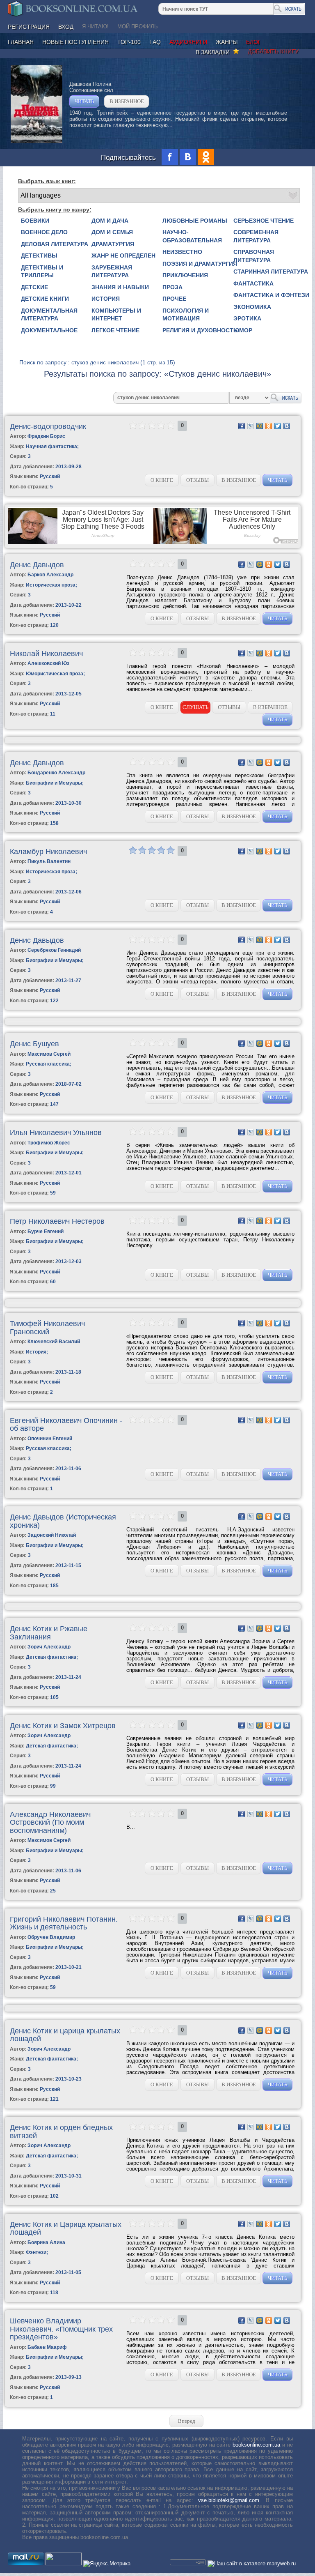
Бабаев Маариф (47, 2347)
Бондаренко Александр (56, 773)
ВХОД (66, 27)
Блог (254, 42)
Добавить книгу (273, 51)
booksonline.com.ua (256, 2445)
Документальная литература (49, 315)
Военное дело (44, 232)
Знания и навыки (120, 287)
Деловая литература (55, 244)
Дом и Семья (112, 232)
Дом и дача (110, 221)
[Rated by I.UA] (64, 2563)
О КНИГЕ (162, 480)
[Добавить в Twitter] (278, 426)
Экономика (252, 307)
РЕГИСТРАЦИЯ (29, 27)
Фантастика (253, 283)
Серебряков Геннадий (54, 950)
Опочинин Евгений (50, 1439)
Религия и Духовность (200, 330)
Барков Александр (50, 575)
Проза (172, 287)
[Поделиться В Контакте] (287, 426)
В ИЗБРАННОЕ (127, 101)
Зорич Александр (49, 1647)
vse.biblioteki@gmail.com (229, 2500)
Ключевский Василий (54, 1342)
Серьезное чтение (264, 221)
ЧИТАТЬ (84, 101)
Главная (21, 42)
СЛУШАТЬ (195, 707)
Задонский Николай (52, 1535)
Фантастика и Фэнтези (271, 295)
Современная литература (256, 236)
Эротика (247, 318)
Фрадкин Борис (46, 436)
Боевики (35, 221)
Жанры (227, 42)
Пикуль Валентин (49, 861)
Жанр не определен (123, 256)
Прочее (174, 299)
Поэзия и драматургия (200, 264)
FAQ (155, 42)
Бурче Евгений (46, 1232)
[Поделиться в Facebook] (242, 426)
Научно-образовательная (192, 236)
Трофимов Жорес (49, 1143)
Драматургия (113, 244)
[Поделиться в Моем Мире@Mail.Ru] (260, 426)
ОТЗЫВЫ (197, 480)
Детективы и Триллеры (42, 272)
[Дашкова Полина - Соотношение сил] (37, 141)
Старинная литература (271, 272)
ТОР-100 (129, 42)
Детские (34, 287)
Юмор (243, 330)
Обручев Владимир (51, 1937)
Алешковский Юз (48, 663)
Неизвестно (182, 252)
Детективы (39, 256)
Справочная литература (254, 256)
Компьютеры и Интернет (116, 315)
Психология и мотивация (186, 315)
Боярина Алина (46, 2242)
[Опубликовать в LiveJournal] (251, 426)
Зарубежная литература (112, 272)
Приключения (185, 275)
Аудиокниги (188, 42)
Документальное (49, 330)
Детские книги (45, 299)
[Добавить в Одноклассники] (269, 426)
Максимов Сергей (49, 1054)
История (106, 299)
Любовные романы (195, 221)
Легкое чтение (115, 330)
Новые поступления (75, 42)
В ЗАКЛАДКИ (214, 52)
